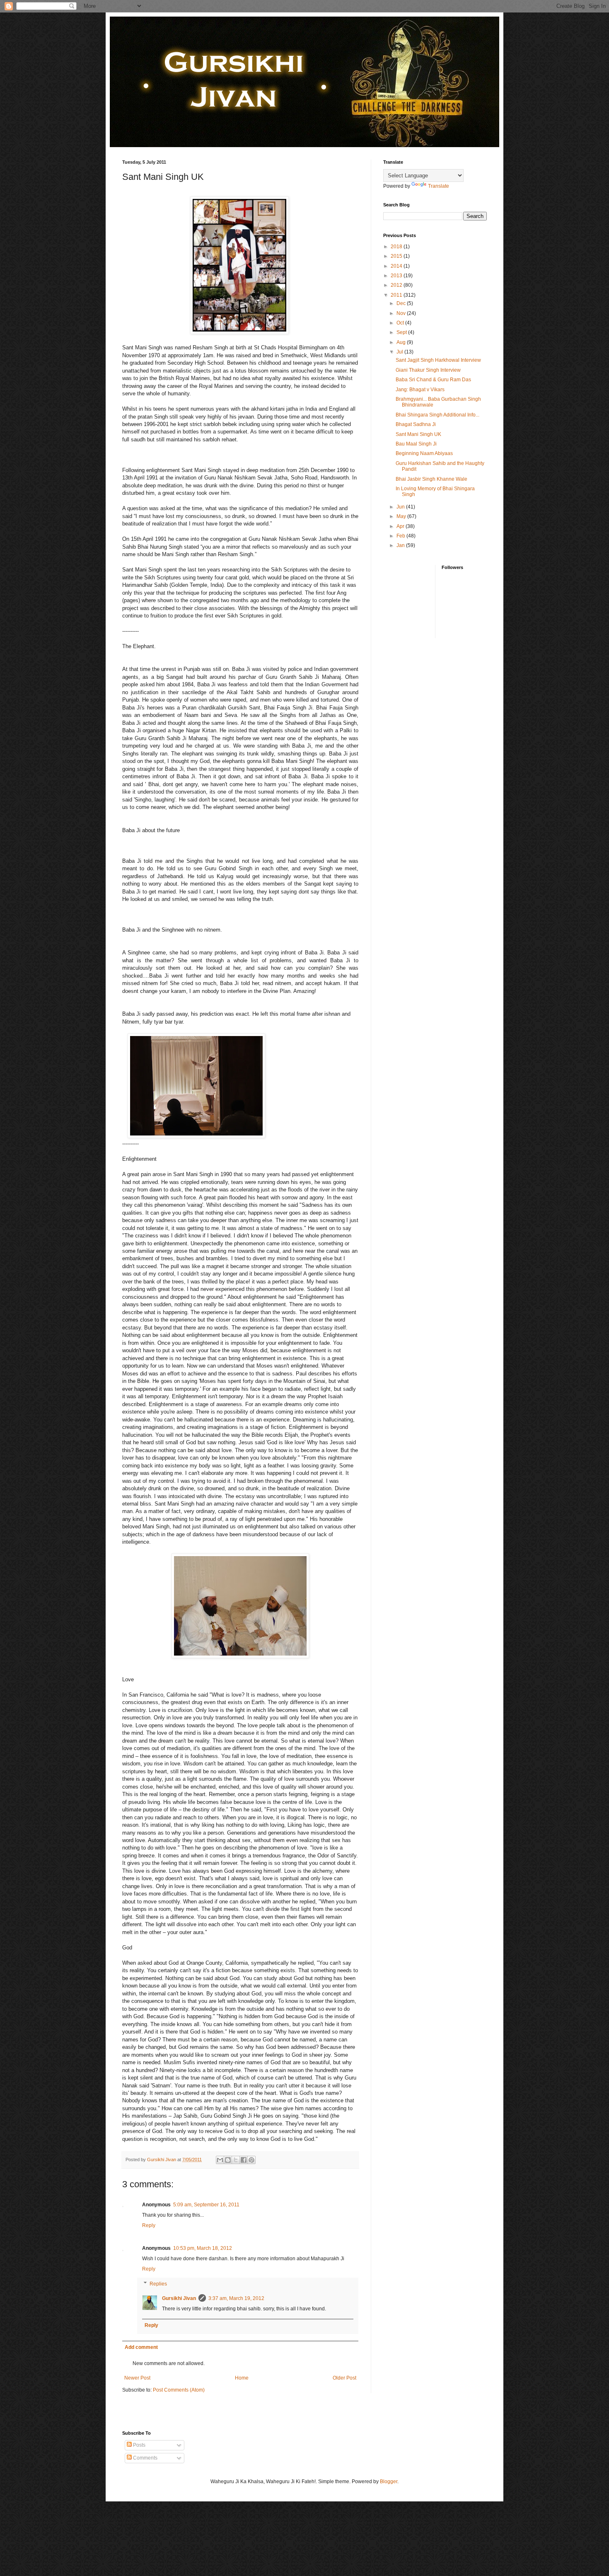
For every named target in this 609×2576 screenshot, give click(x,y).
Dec (402, 303)
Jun (401, 507)
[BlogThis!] (228, 2160)
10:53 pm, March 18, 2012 (203, 2248)
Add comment (141, 2347)
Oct (401, 323)
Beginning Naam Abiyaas (424, 453)
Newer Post (137, 2378)
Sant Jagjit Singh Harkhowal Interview (438, 360)
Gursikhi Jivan (179, 2298)
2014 (397, 266)
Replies (158, 2284)
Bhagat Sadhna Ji (416, 424)
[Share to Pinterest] (251, 2160)
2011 (397, 295)
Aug (402, 342)
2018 (397, 247)
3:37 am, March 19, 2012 (236, 2298)
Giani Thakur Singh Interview (428, 370)
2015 (397, 256)
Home (242, 2378)
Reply (149, 2225)
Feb (401, 536)
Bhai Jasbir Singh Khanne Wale (431, 479)
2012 (397, 285)
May (402, 516)
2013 (397, 276)
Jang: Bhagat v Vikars (420, 390)
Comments (145, 2458)
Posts (139, 2445)
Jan (401, 545)
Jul (400, 352)
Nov (402, 313)
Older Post (344, 2378)
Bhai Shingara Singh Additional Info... (437, 415)
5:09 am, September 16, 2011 (206, 2205)
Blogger (389, 2482)
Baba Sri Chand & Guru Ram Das (433, 380)
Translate (439, 186)
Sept (402, 332)
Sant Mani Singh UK (418, 434)
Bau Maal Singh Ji (416, 444)
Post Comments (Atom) (179, 2390)
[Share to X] (236, 2160)
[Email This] (220, 2160)
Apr (401, 526)
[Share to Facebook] (244, 2160)
